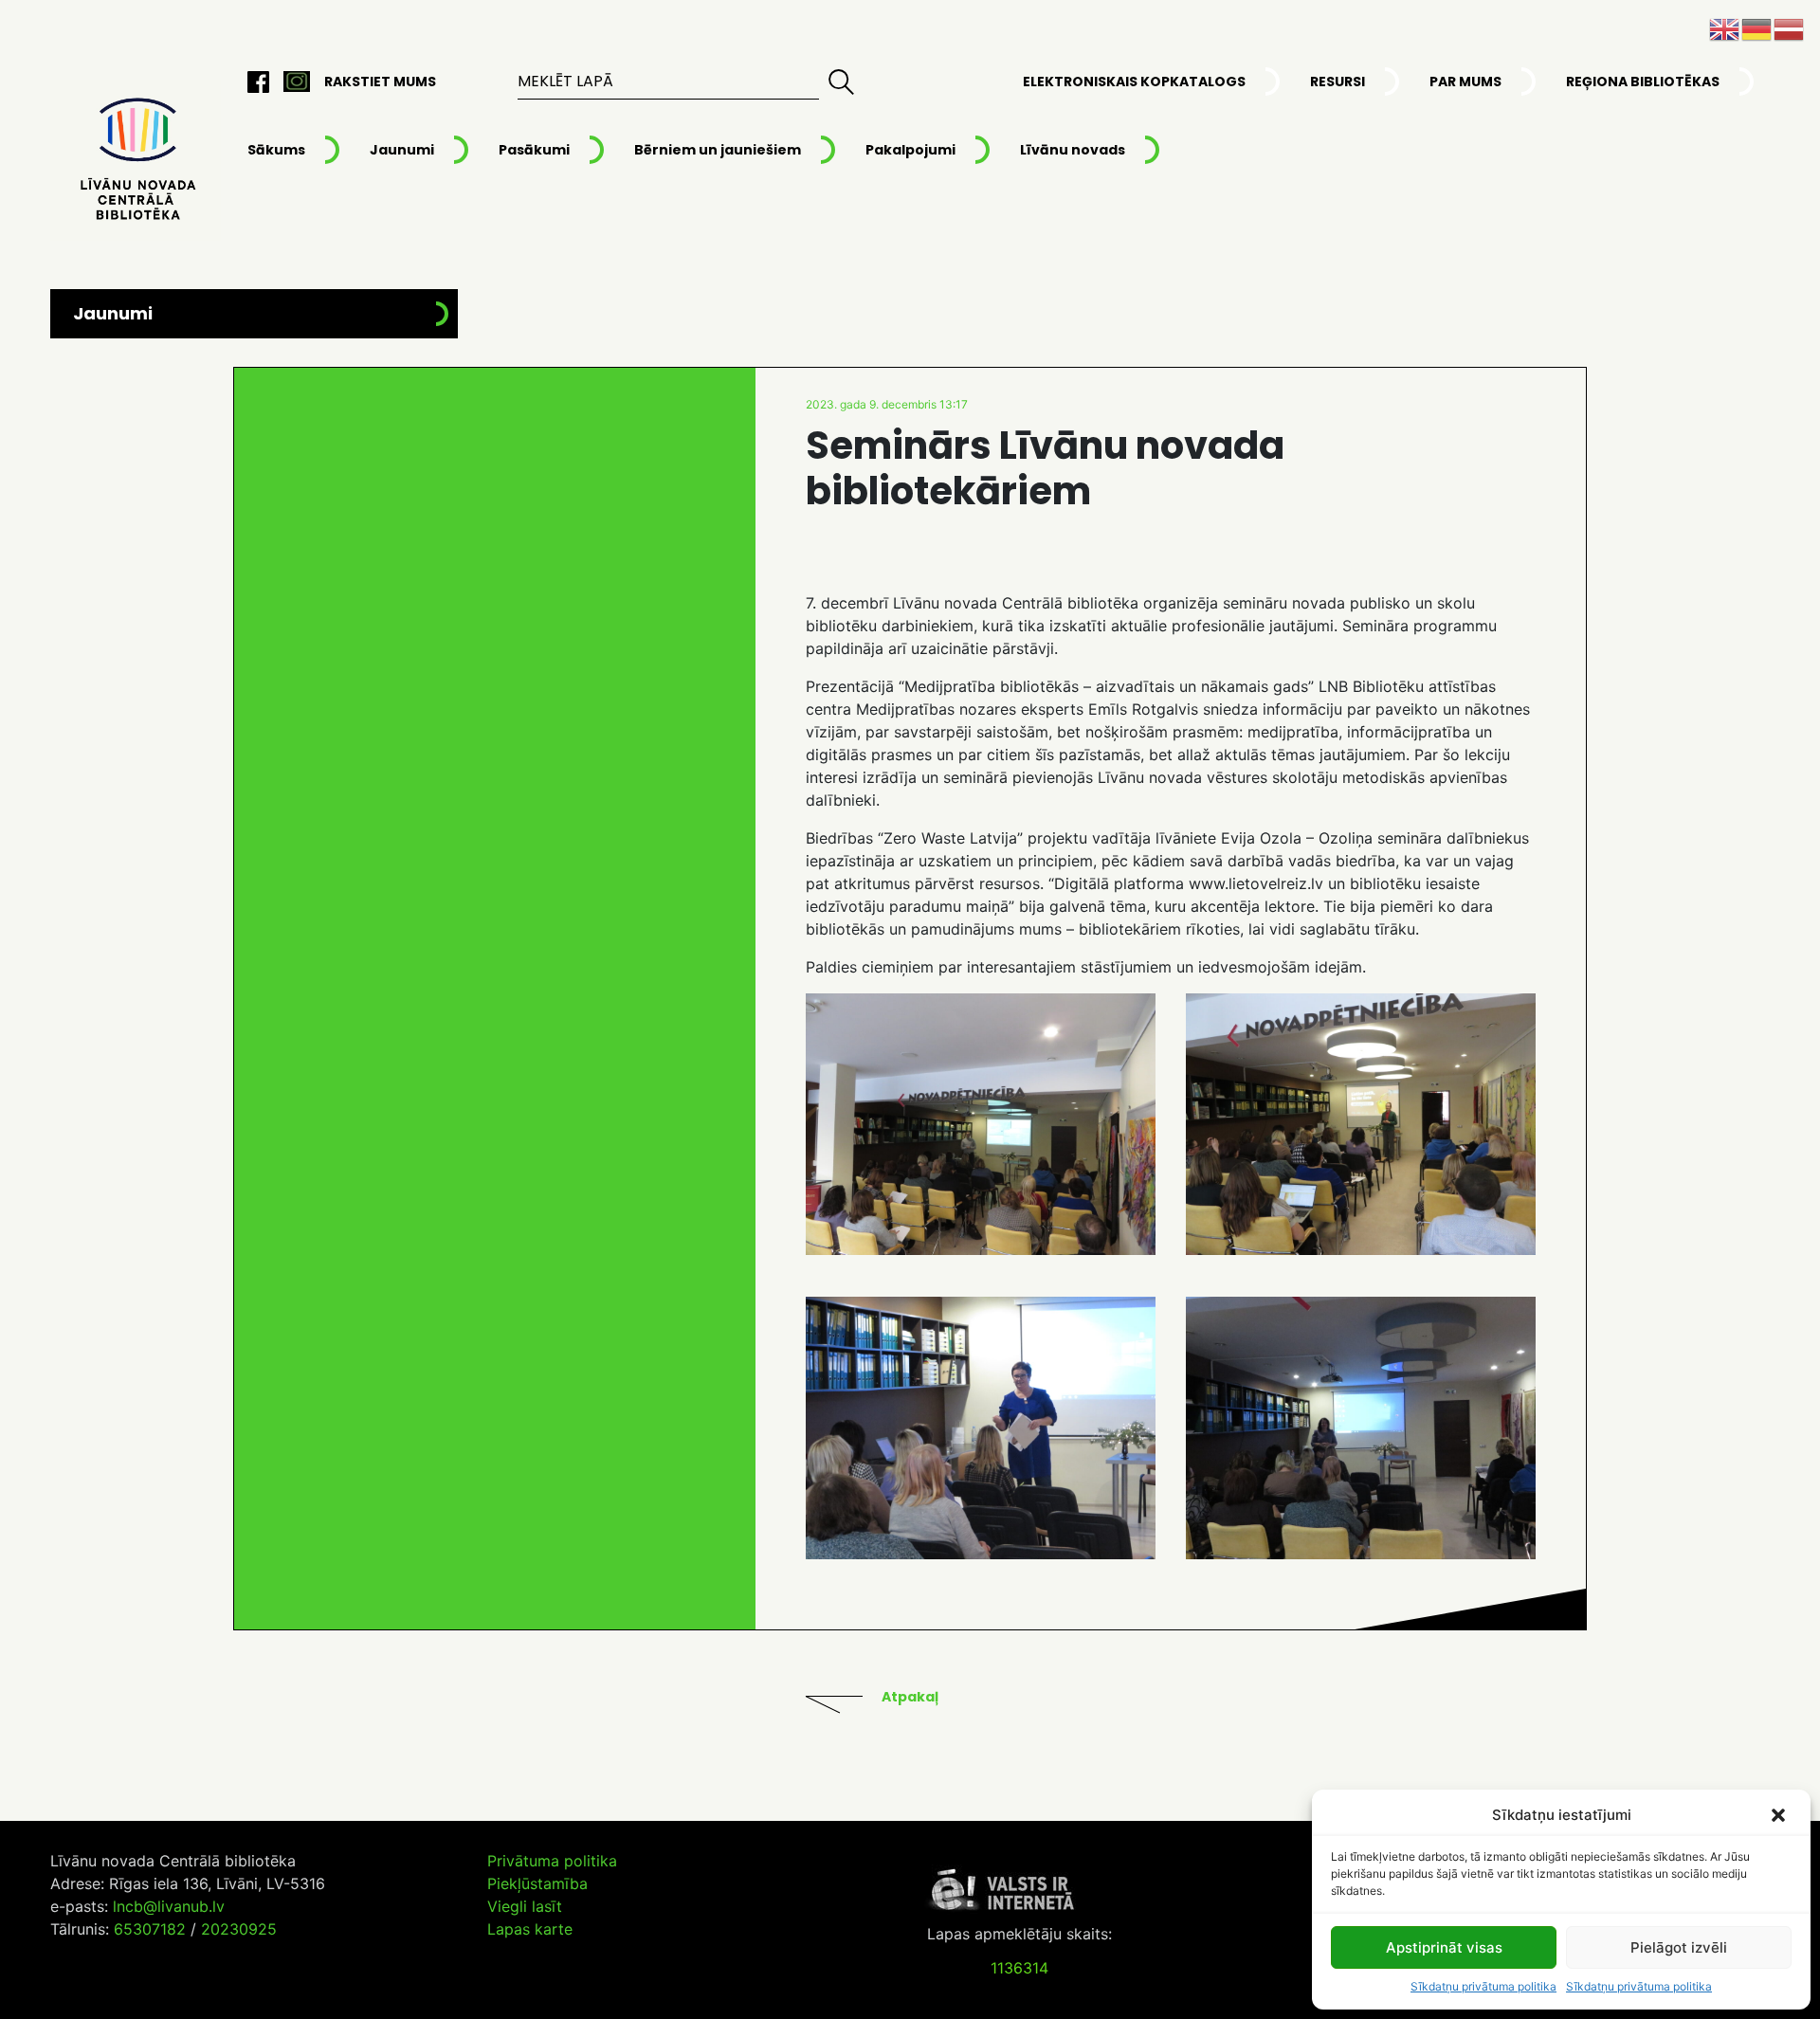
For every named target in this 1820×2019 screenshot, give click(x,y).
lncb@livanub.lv (169, 1906)
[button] (1780, 1815)
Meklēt (842, 82)
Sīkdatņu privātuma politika (1483, 1986)
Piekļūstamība (537, 1883)
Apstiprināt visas (1444, 1947)
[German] (1757, 27)
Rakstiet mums (380, 82)
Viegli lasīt (525, 1906)
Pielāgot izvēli (1679, 1947)
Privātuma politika (552, 1861)
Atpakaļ (910, 1697)
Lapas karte (530, 1929)
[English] (1725, 27)
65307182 (150, 1929)
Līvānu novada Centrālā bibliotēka (136, 160)
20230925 (239, 1929)
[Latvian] (1790, 27)
